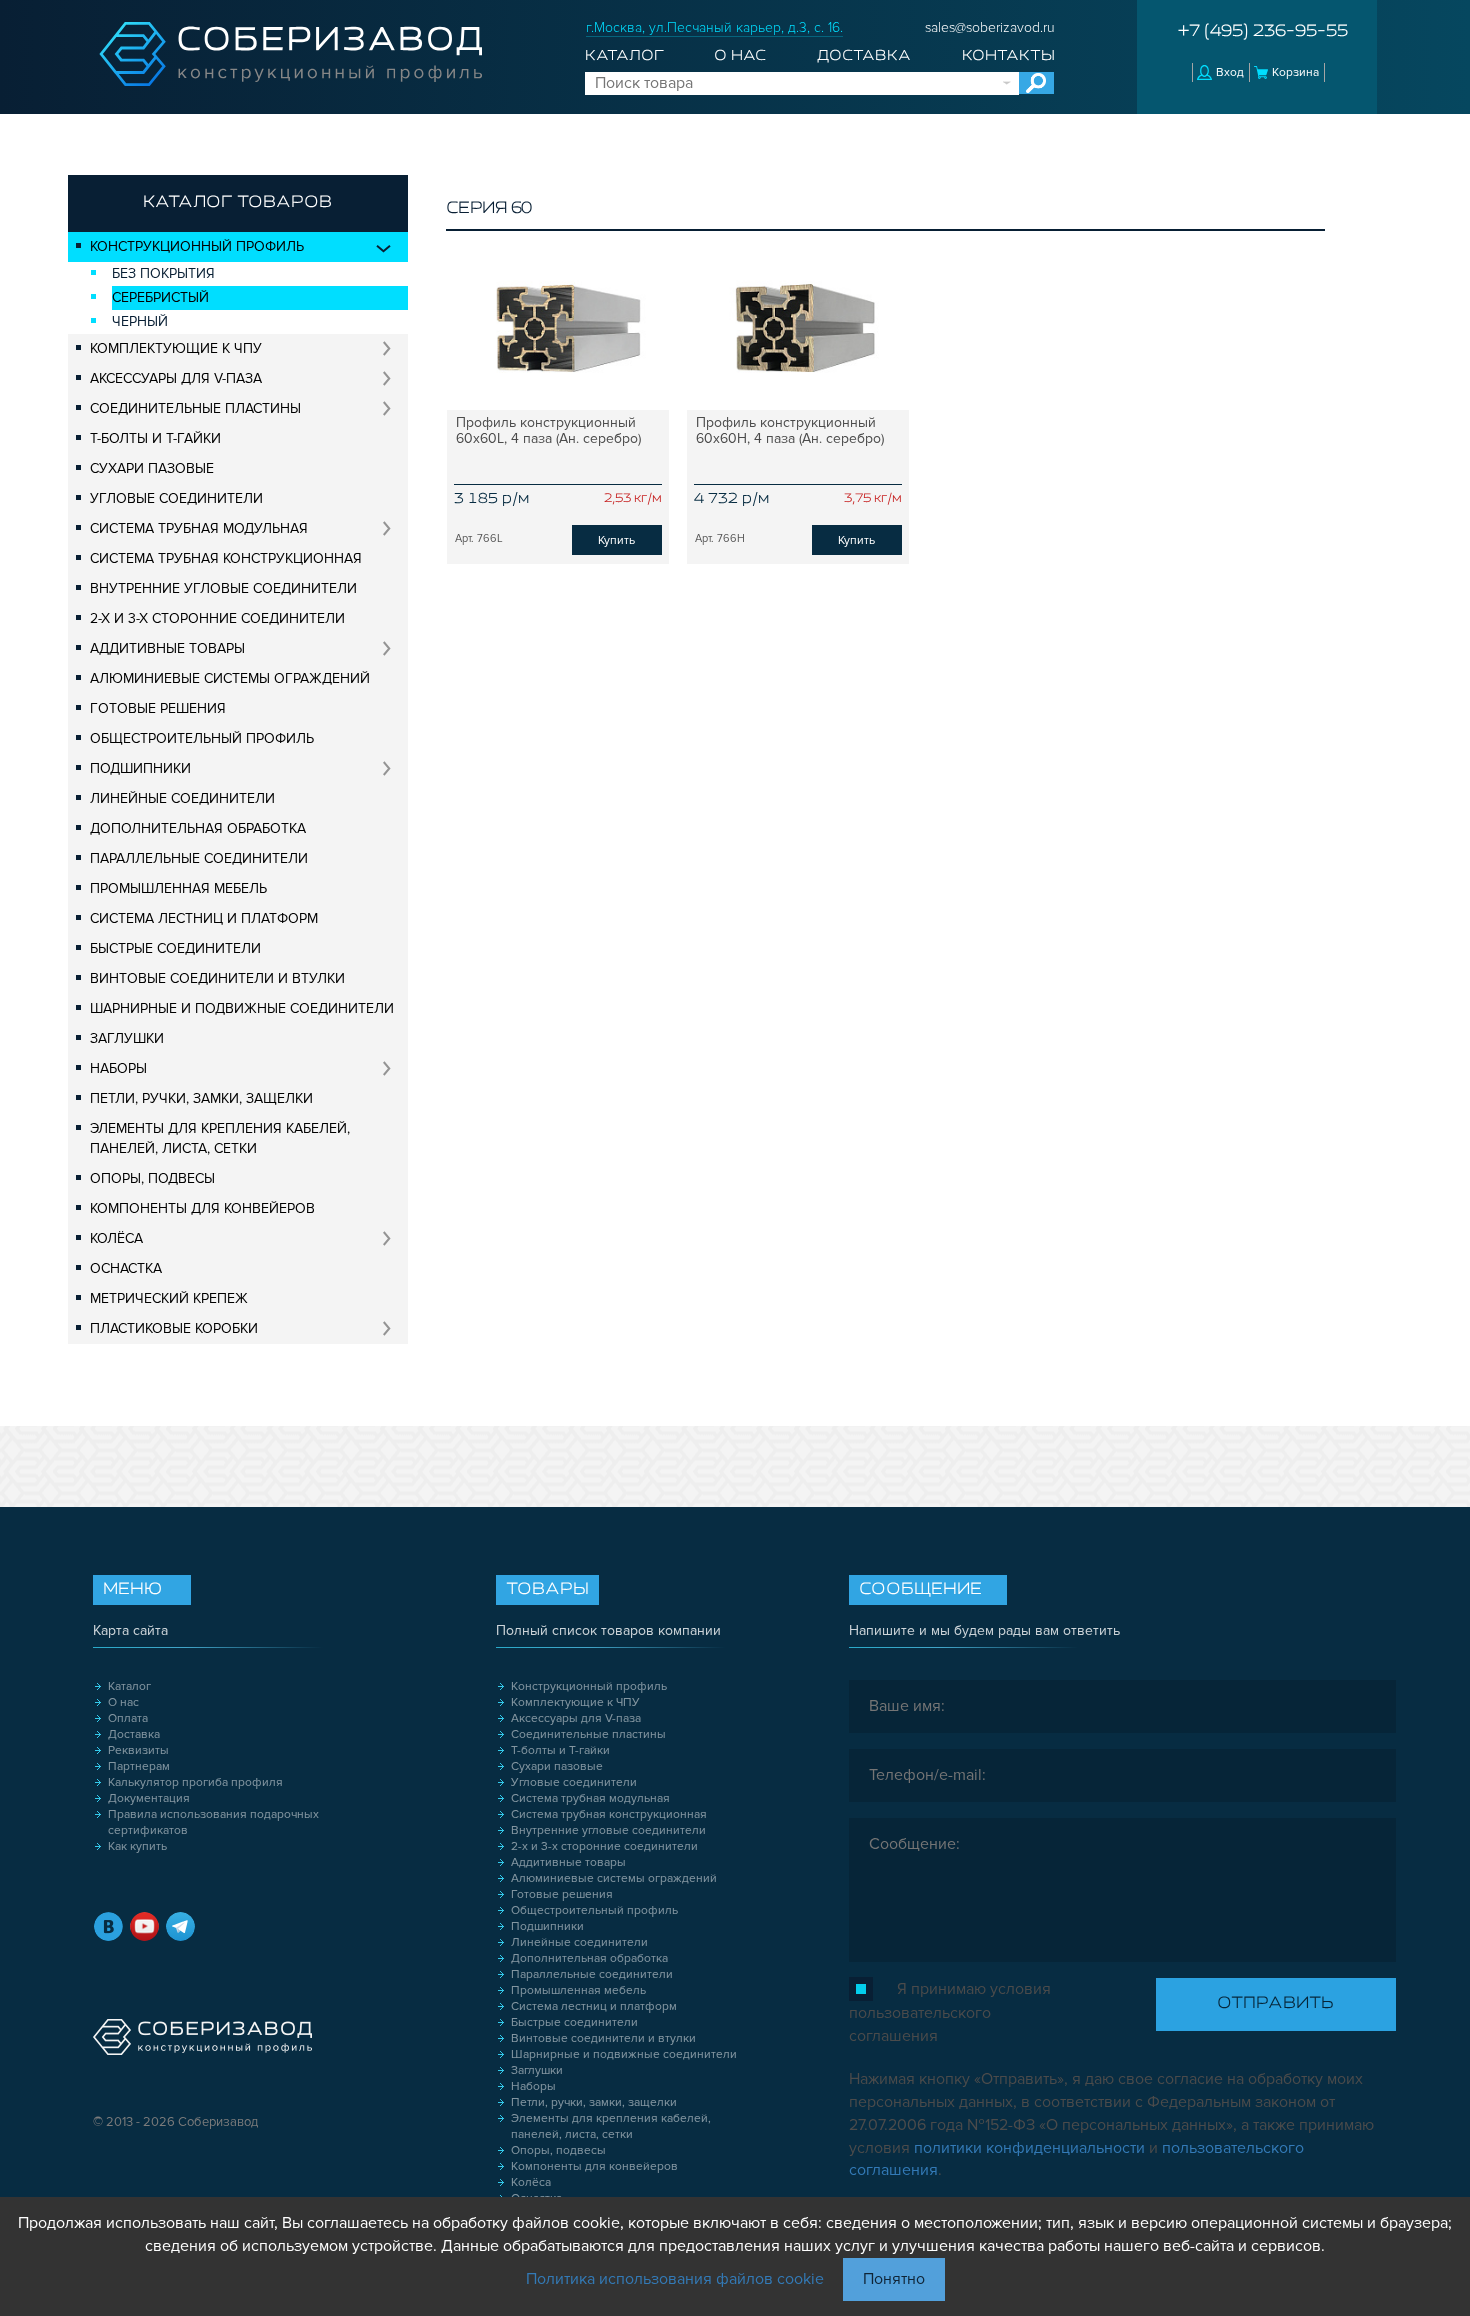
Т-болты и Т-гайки (155, 438)
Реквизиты (138, 1750)
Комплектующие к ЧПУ (176, 348)
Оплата (128, 1718)
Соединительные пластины (195, 408)
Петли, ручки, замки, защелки (201, 1098)
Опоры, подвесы (152, 1178)
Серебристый (160, 297)
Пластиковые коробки (174, 1328)
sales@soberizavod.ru (990, 27)
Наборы (118, 1068)
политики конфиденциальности (1029, 2148)
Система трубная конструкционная (226, 558)
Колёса (116, 1238)
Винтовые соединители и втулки (217, 978)
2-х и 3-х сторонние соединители (217, 618)
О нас (740, 56)
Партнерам (139, 1766)
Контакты (1008, 56)
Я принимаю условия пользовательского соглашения (950, 2012)
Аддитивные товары (167, 648)
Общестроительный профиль (202, 738)
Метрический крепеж (169, 1298)
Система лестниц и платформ (204, 918)
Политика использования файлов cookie (675, 2279)
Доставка (864, 56)
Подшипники (140, 768)
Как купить (137, 1846)
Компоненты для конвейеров (202, 1208)
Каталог (624, 56)
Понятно (894, 2279)
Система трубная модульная (199, 528)
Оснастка (126, 1268)
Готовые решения (158, 708)
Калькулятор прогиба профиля (195, 1782)
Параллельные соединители (199, 858)
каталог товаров (237, 203)
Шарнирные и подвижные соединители (242, 1008)
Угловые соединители (176, 498)
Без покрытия (163, 273)
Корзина (1295, 72)
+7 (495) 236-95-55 (1263, 32)
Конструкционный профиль (197, 246)
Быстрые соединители (175, 948)
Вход (1230, 72)
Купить (616, 540)
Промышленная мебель (178, 888)
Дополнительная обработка (198, 828)
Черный (140, 321)
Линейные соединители (182, 798)
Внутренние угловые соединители (223, 588)
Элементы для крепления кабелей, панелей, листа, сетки (220, 1138)
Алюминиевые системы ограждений (230, 678)
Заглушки (127, 1038)
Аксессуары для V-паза (176, 378)
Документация (149, 1798)
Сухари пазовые (152, 468)
